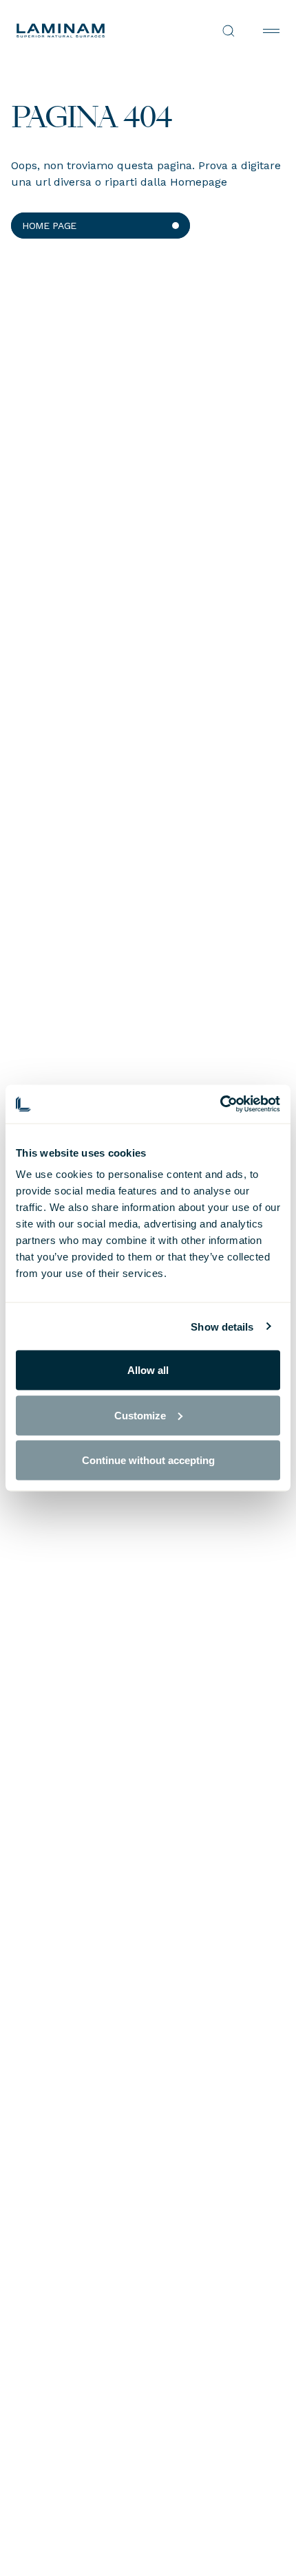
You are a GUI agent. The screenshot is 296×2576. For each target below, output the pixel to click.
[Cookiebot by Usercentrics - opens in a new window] (220, 1104)
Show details (222, 1326)
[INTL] (82, 31)
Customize (140, 1415)
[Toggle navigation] (271, 31)
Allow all (148, 1370)
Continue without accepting (148, 1460)
